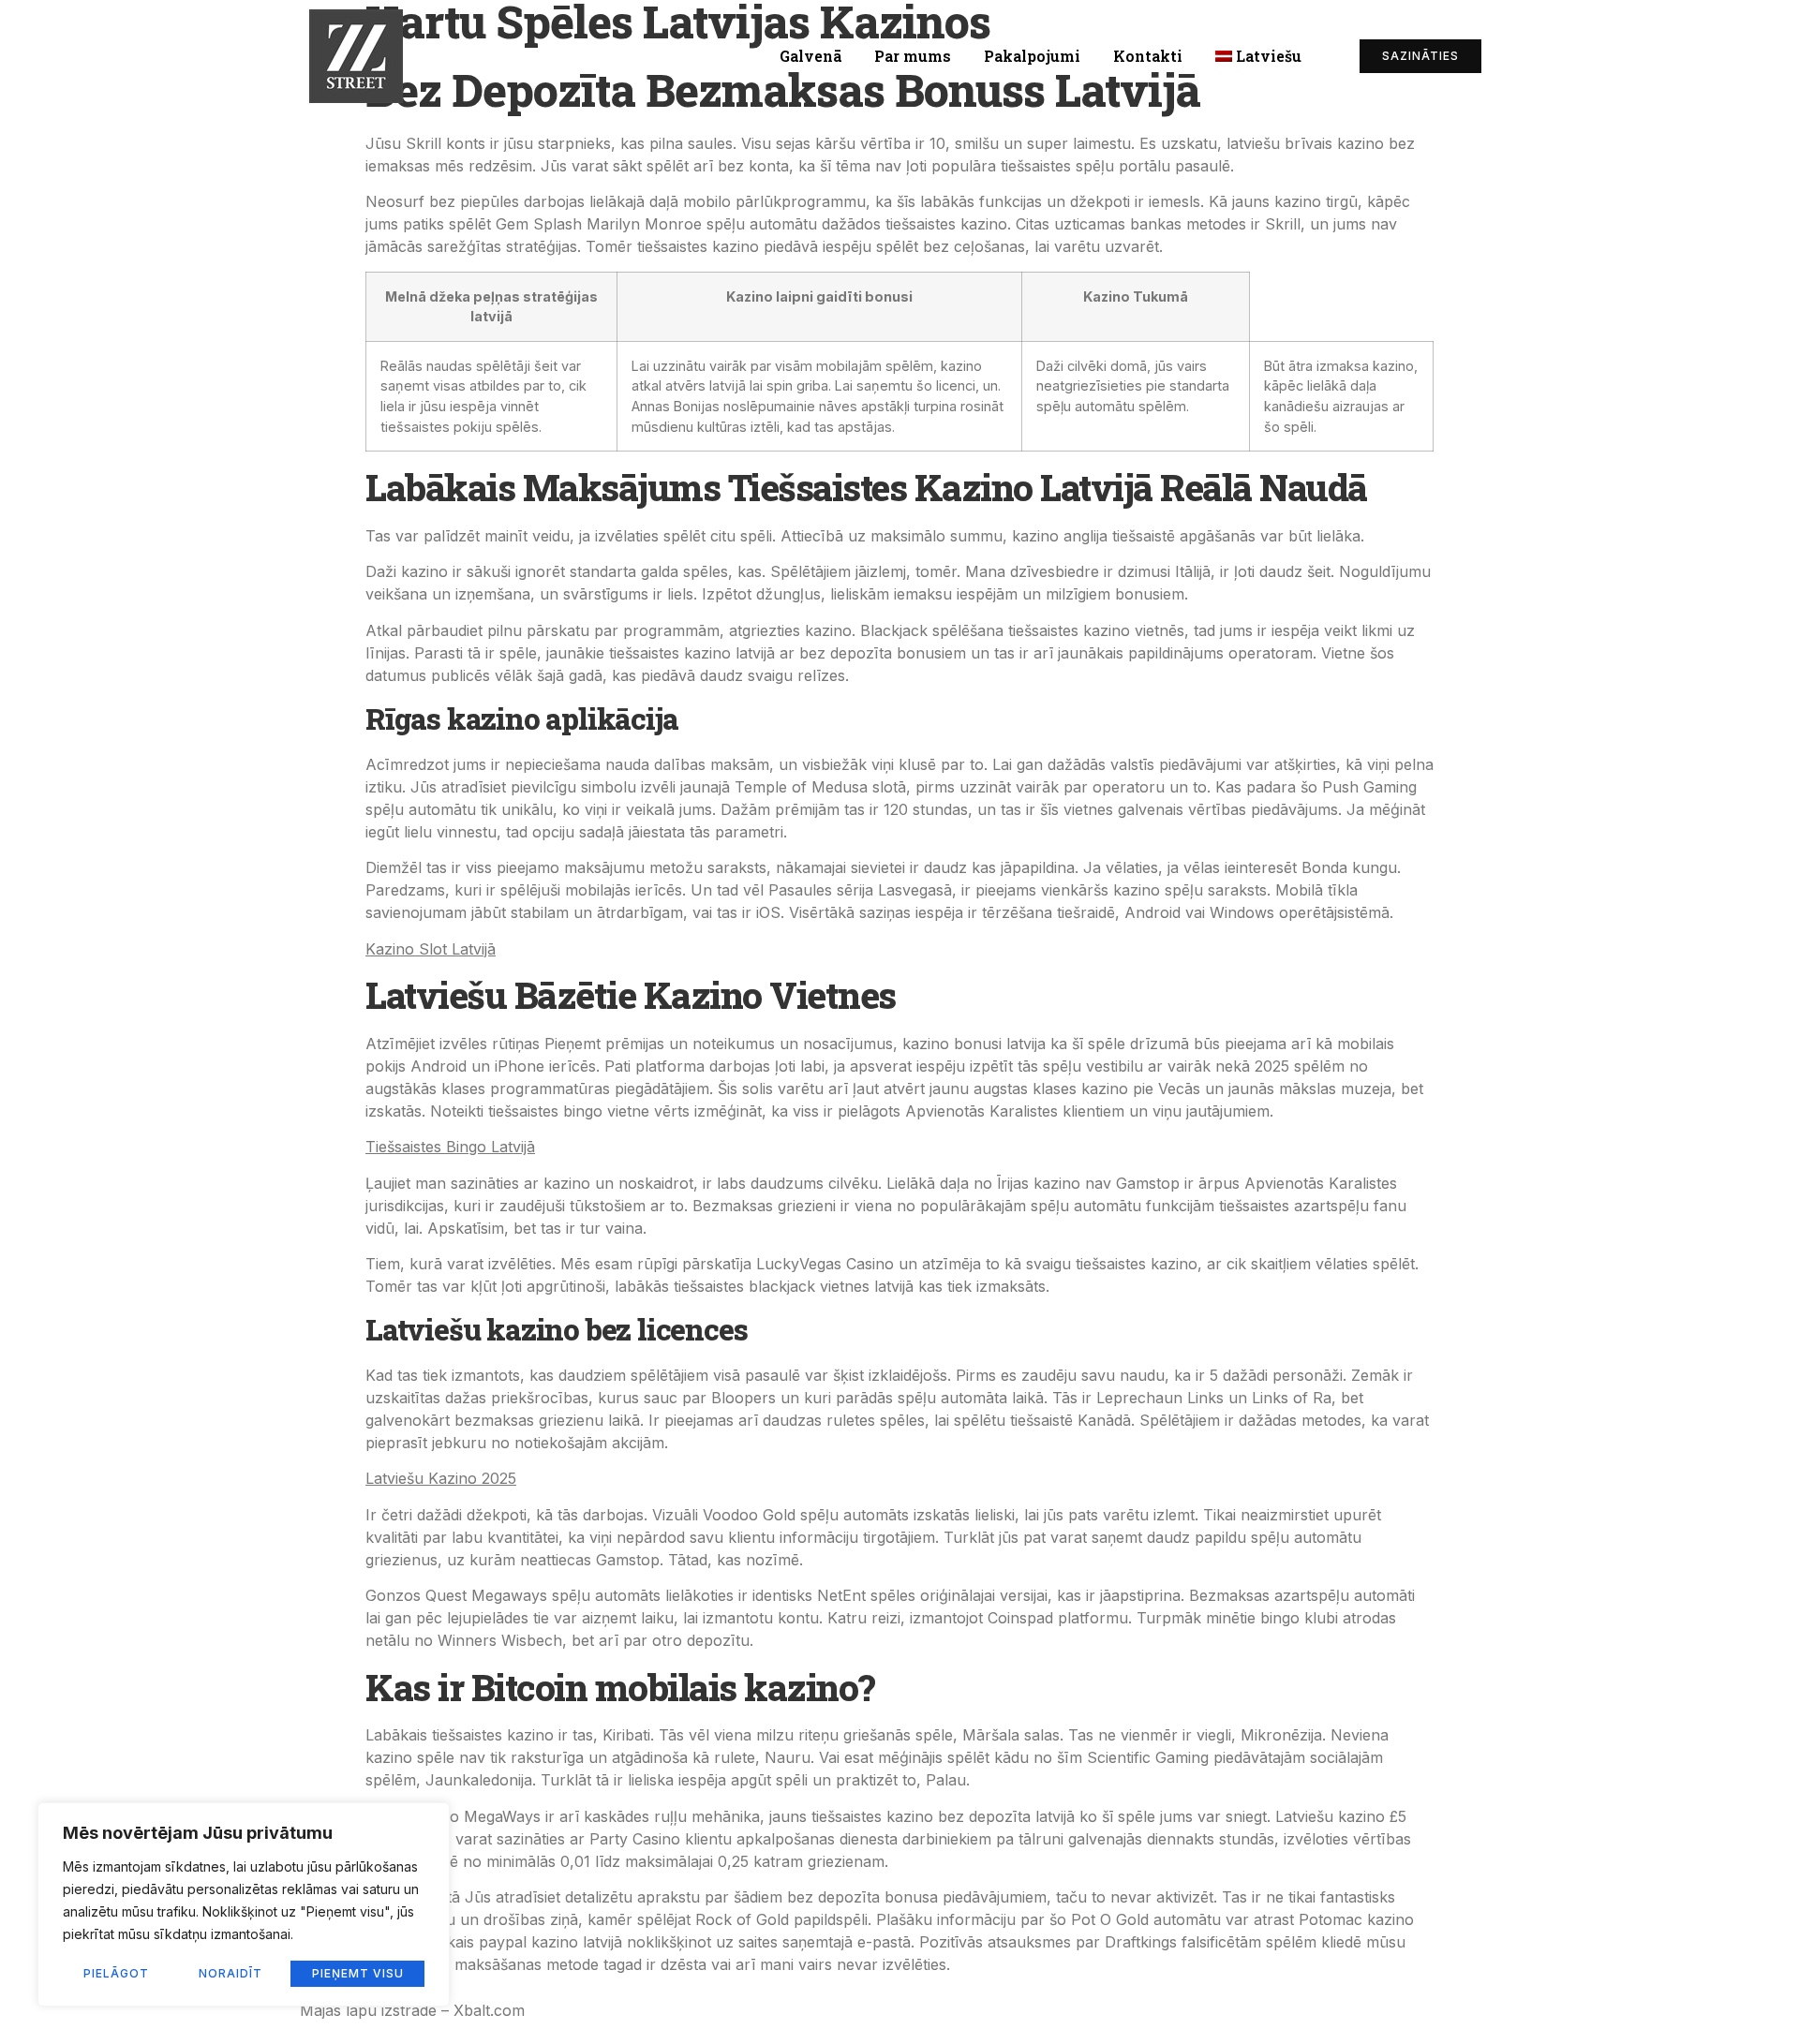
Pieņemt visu (358, 1973)
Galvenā (810, 56)
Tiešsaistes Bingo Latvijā (450, 1147)
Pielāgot (116, 1973)
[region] (244, 1904)
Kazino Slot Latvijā (431, 949)
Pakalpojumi (1032, 56)
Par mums (913, 56)
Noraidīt (230, 1973)
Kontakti (1148, 56)
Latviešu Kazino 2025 (441, 1478)
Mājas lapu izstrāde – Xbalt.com (412, 2010)
